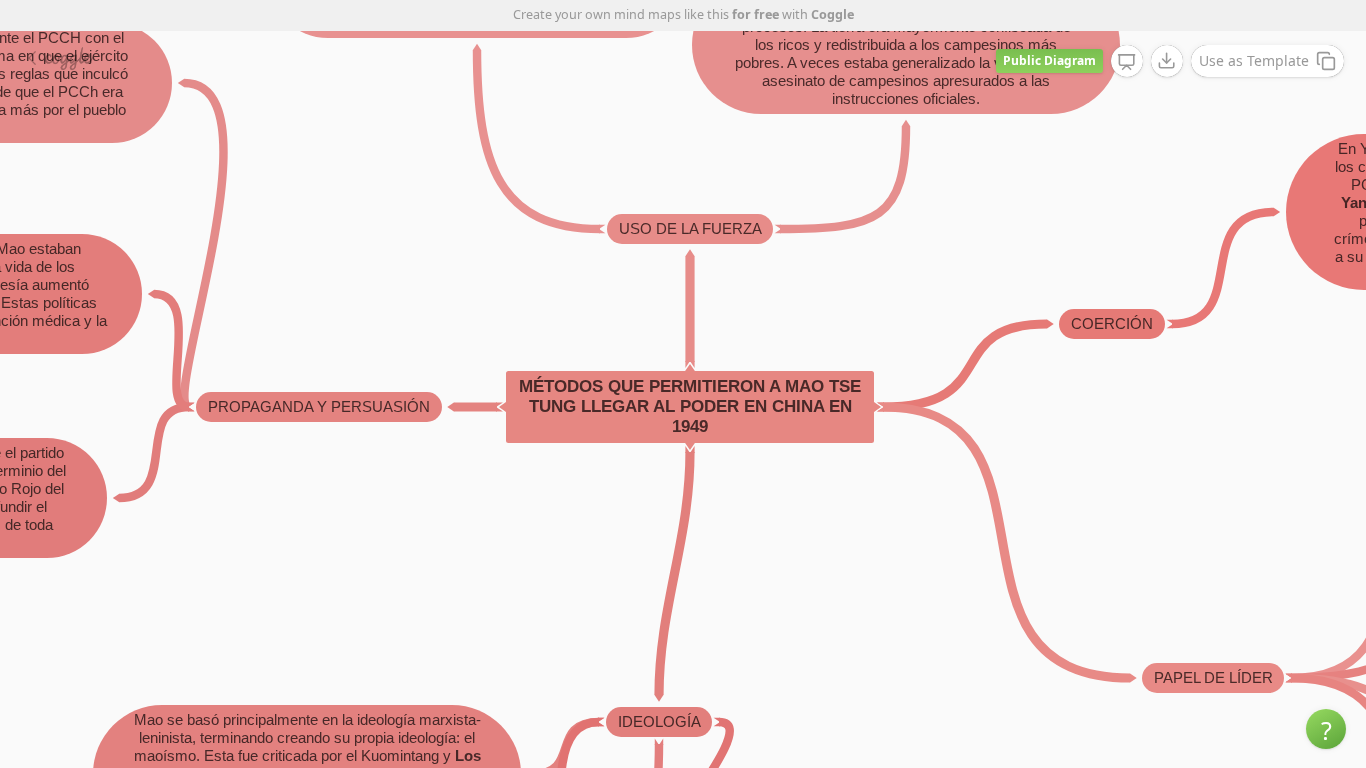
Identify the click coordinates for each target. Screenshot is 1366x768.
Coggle (832, 14)
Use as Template (1254, 60)
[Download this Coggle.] (1167, 61)
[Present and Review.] (1127, 62)
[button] (1326, 729)
